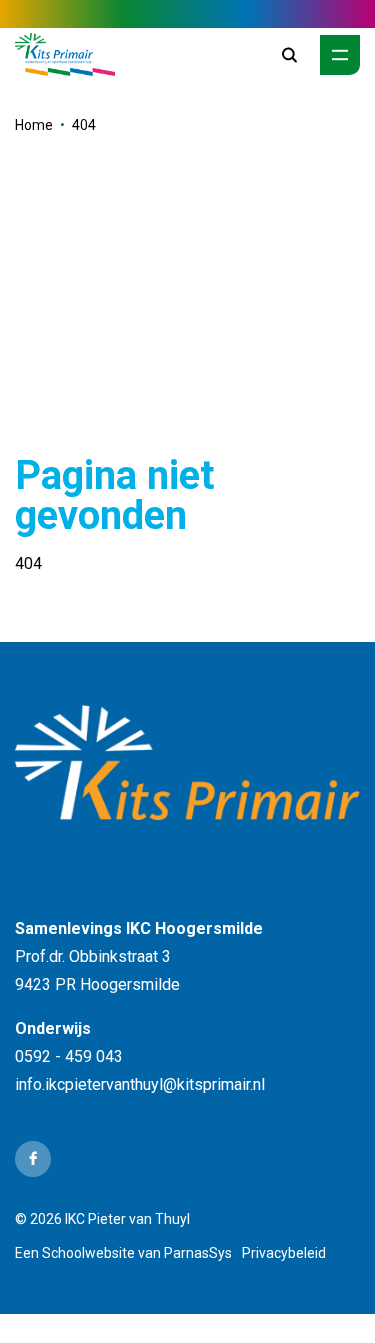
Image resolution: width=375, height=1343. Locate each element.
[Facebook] (33, 1159)
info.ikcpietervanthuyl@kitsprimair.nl (140, 1084)
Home (34, 125)
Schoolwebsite (88, 1253)
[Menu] (340, 55)
